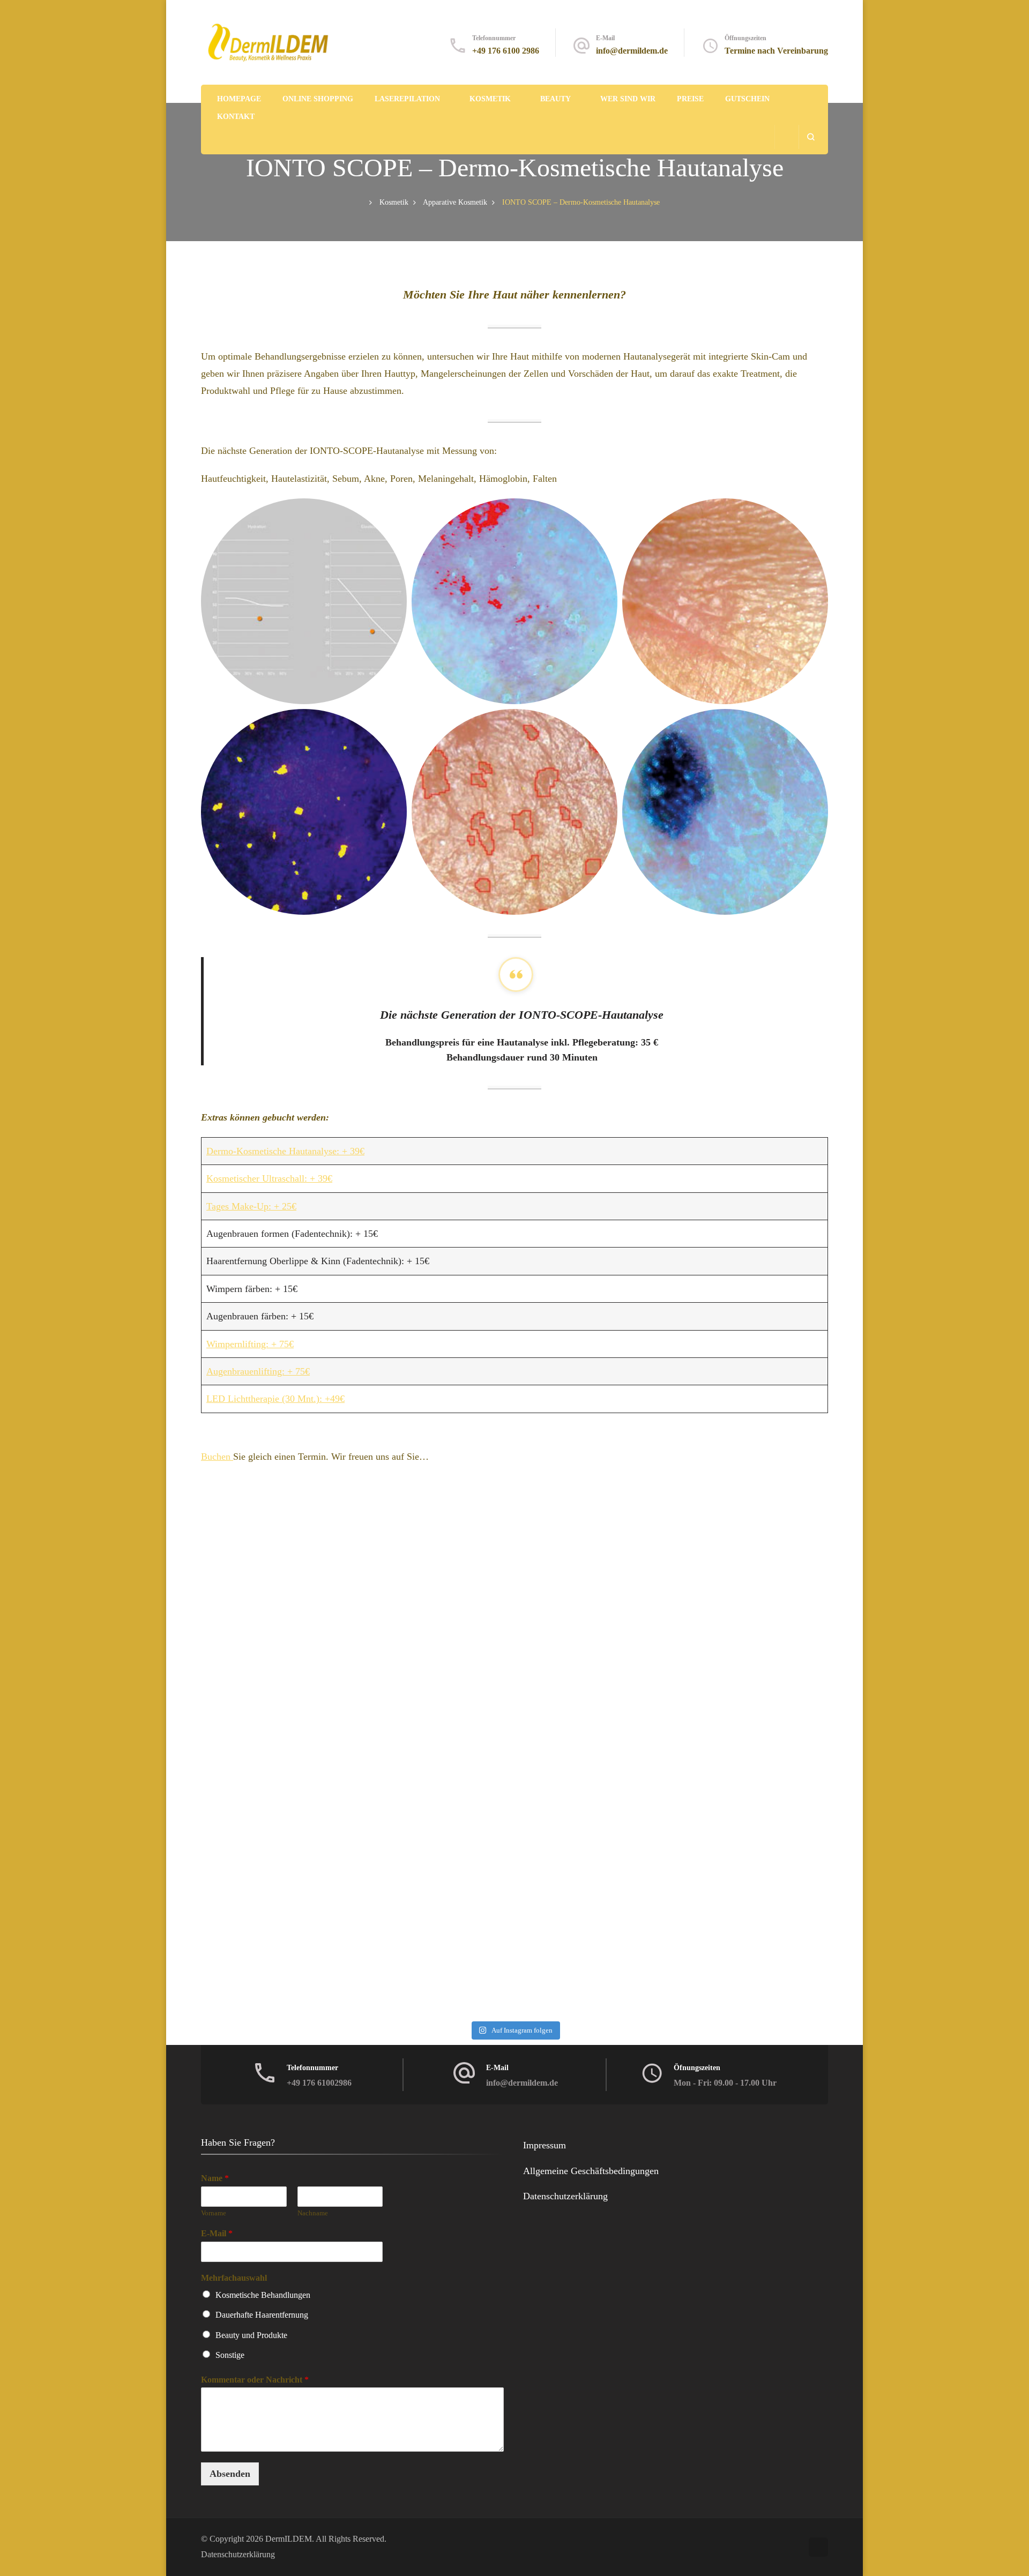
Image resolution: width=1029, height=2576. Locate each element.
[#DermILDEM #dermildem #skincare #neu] (427, 1965)
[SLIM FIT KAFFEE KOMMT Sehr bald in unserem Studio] (251, 1864)
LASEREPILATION (407, 99)
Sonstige (230, 2355)
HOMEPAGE (239, 99)
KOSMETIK (490, 99)
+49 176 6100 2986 (506, 51)
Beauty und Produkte (251, 2335)
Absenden (230, 2474)
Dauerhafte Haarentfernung (262, 2315)
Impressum (545, 2145)
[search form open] (811, 137)
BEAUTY (555, 99)
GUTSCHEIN (747, 99)
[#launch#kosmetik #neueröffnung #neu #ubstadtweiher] (602, 1965)
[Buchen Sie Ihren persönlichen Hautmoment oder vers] (427, 1764)
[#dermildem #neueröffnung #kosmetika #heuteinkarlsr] (778, 1864)
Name (215, 2178)
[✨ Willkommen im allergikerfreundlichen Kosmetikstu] (602, 1764)
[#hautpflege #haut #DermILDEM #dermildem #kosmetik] (778, 1764)
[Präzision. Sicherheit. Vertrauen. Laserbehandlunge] (778, 1562)
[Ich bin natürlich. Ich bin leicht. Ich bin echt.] (602, 1562)
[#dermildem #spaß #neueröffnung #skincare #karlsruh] (251, 1965)
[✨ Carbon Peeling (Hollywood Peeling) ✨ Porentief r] (427, 1562)
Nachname (313, 2213)
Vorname (214, 2213)
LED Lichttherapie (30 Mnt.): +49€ (275, 1399)
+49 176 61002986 (319, 2083)
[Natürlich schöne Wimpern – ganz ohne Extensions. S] (427, 1663)
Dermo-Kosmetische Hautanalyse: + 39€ (285, 1151)
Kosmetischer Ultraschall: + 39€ (269, 1178)
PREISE (690, 99)
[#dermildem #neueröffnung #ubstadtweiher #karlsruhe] (427, 1864)
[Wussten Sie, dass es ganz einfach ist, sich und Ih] (602, 1663)
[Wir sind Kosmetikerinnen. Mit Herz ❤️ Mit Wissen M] (251, 1562)
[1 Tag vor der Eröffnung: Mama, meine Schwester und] (778, 1663)
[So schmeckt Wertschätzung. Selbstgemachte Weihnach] (251, 1663)
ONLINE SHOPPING (318, 99)
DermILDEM (289, 2539)
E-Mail (217, 2233)
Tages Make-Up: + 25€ (251, 1206)
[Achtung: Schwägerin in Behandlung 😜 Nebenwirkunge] (251, 1764)
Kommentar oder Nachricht (255, 2380)
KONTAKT (236, 117)
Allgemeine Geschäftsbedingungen (591, 2171)
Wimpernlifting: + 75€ (250, 1344)
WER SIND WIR (628, 99)
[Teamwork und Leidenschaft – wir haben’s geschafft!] (778, 1965)
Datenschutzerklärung (565, 2196)
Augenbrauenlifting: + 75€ (258, 1371)
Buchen (217, 1457)
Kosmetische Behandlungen (263, 2295)
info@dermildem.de (632, 51)
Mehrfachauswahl (234, 2278)
